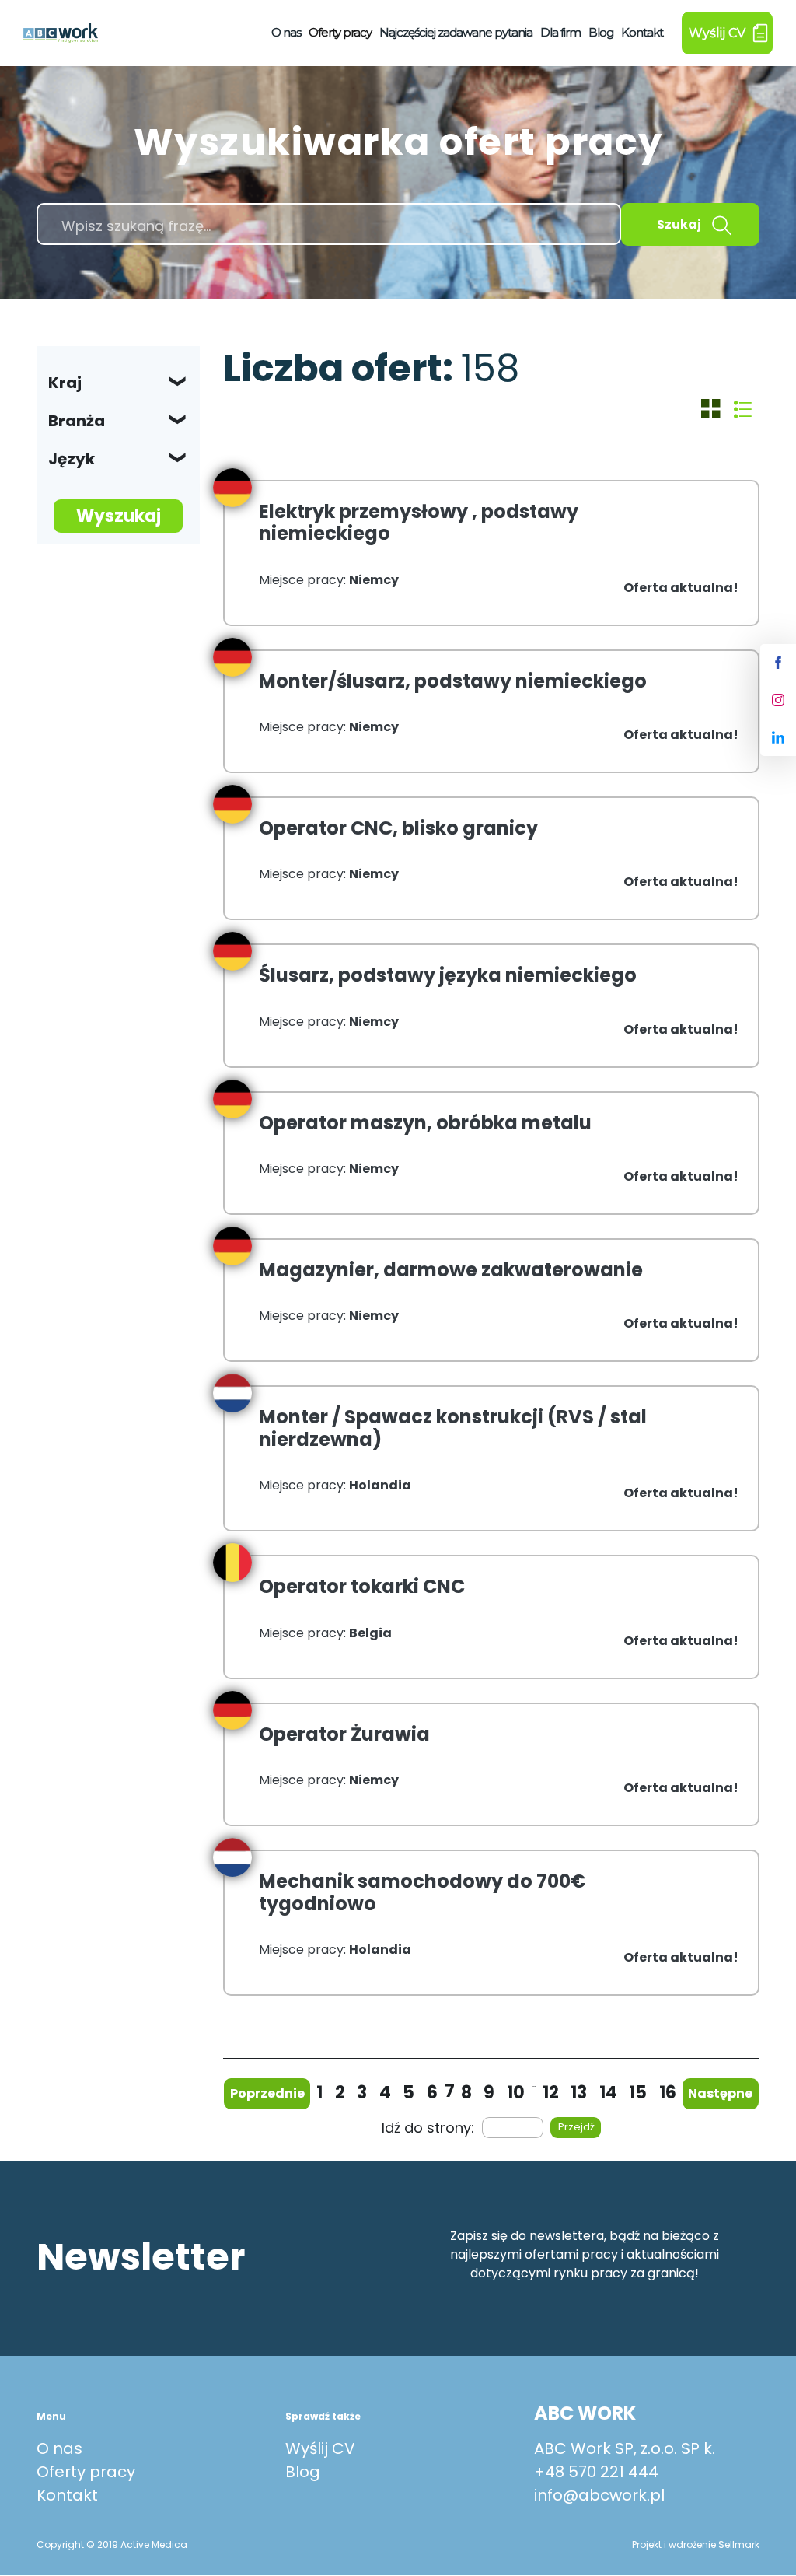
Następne (720, 2093)
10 (516, 2093)
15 (638, 2093)
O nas (286, 32)
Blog (601, 32)
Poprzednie (267, 2093)
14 (608, 2093)
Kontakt (642, 32)
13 (579, 2093)
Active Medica (154, 2544)
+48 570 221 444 (596, 2472)
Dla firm (560, 32)
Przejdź (576, 2127)
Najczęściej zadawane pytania (456, 32)
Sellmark (739, 2544)
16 (668, 2093)
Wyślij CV (320, 2448)
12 (551, 2093)
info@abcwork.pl (599, 2495)
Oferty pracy (340, 32)
